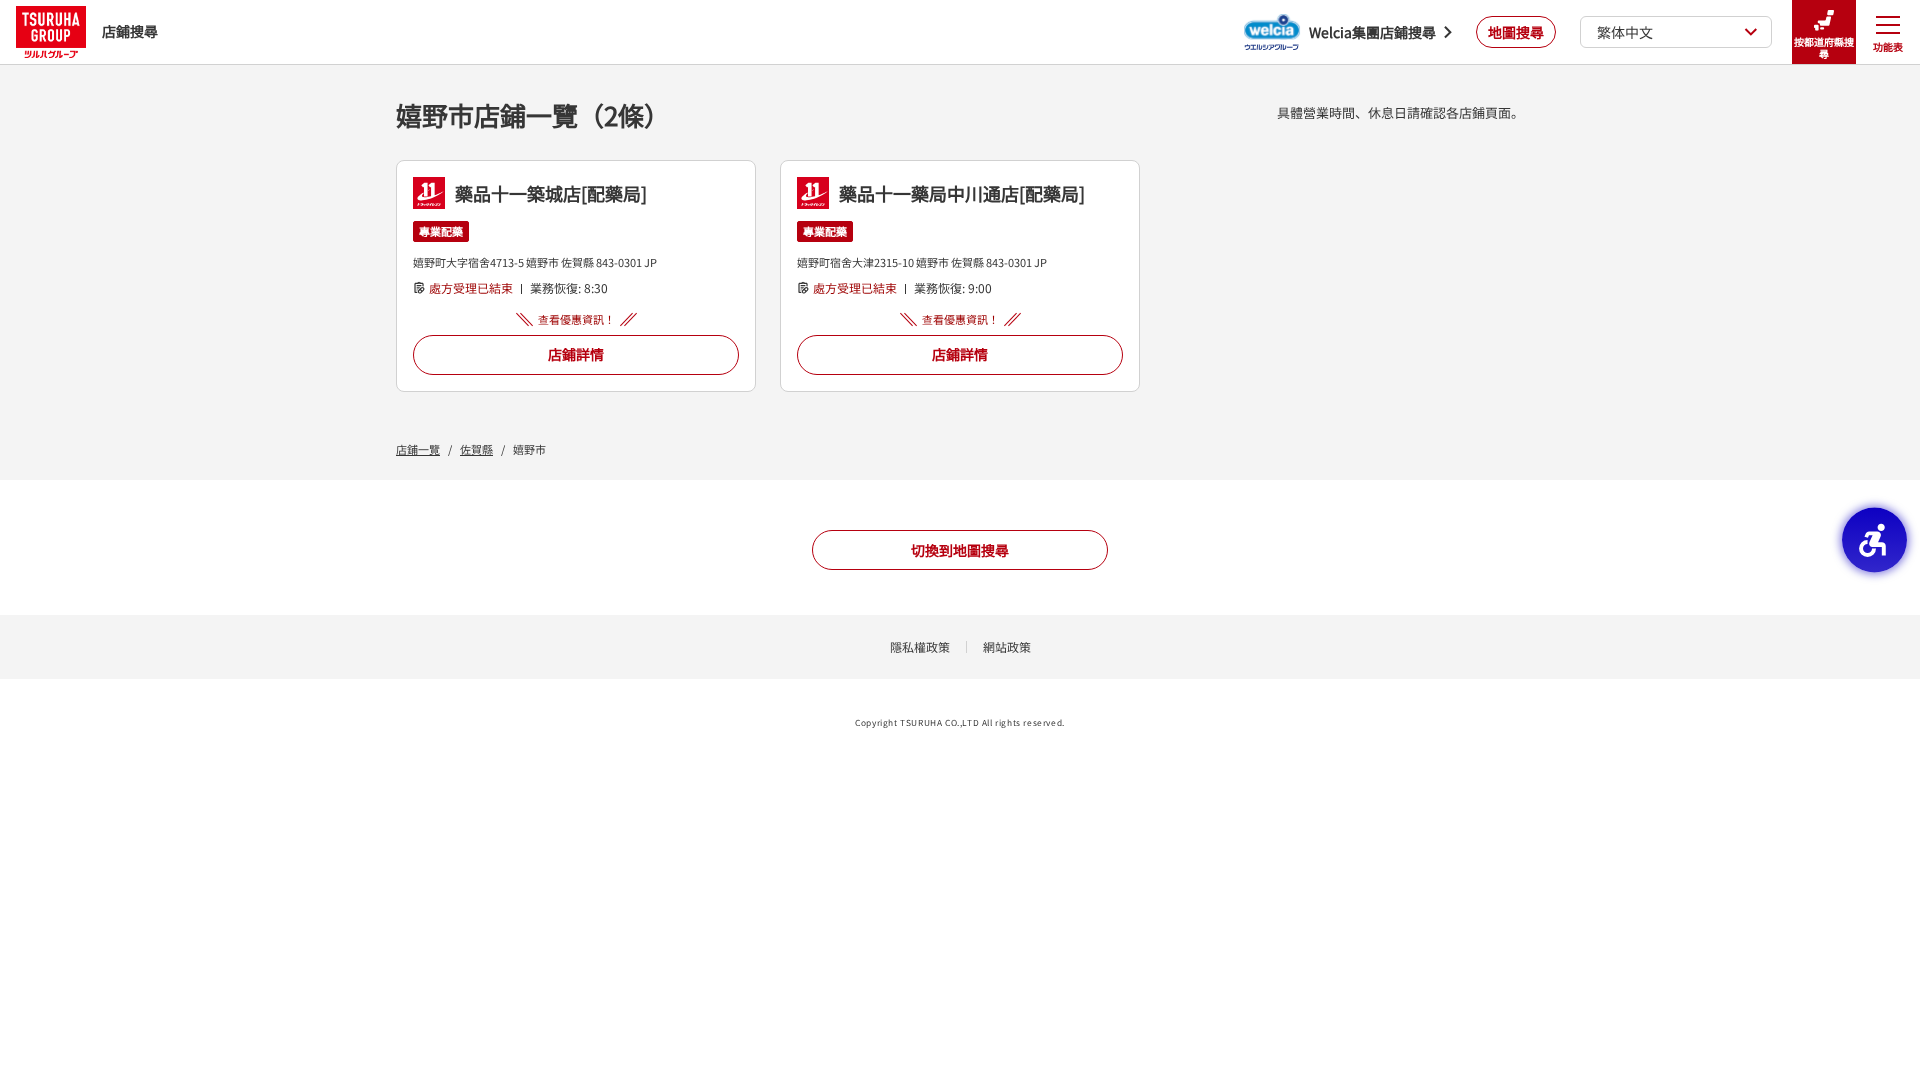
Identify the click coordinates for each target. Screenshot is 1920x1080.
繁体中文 (1625, 32)
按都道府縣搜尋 (1824, 47)
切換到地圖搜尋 (960, 550)
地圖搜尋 (1516, 32)
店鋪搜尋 (130, 31)
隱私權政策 (920, 646)
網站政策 (1007, 646)
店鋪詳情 (576, 354)
